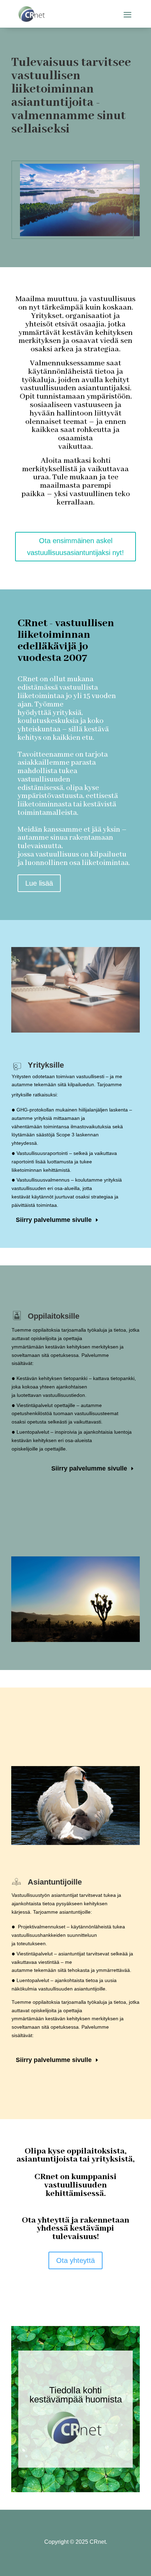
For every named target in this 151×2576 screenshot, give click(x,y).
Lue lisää (39, 883)
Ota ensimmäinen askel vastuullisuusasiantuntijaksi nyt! (75, 547)
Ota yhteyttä (75, 2260)
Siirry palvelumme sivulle (54, 1220)
